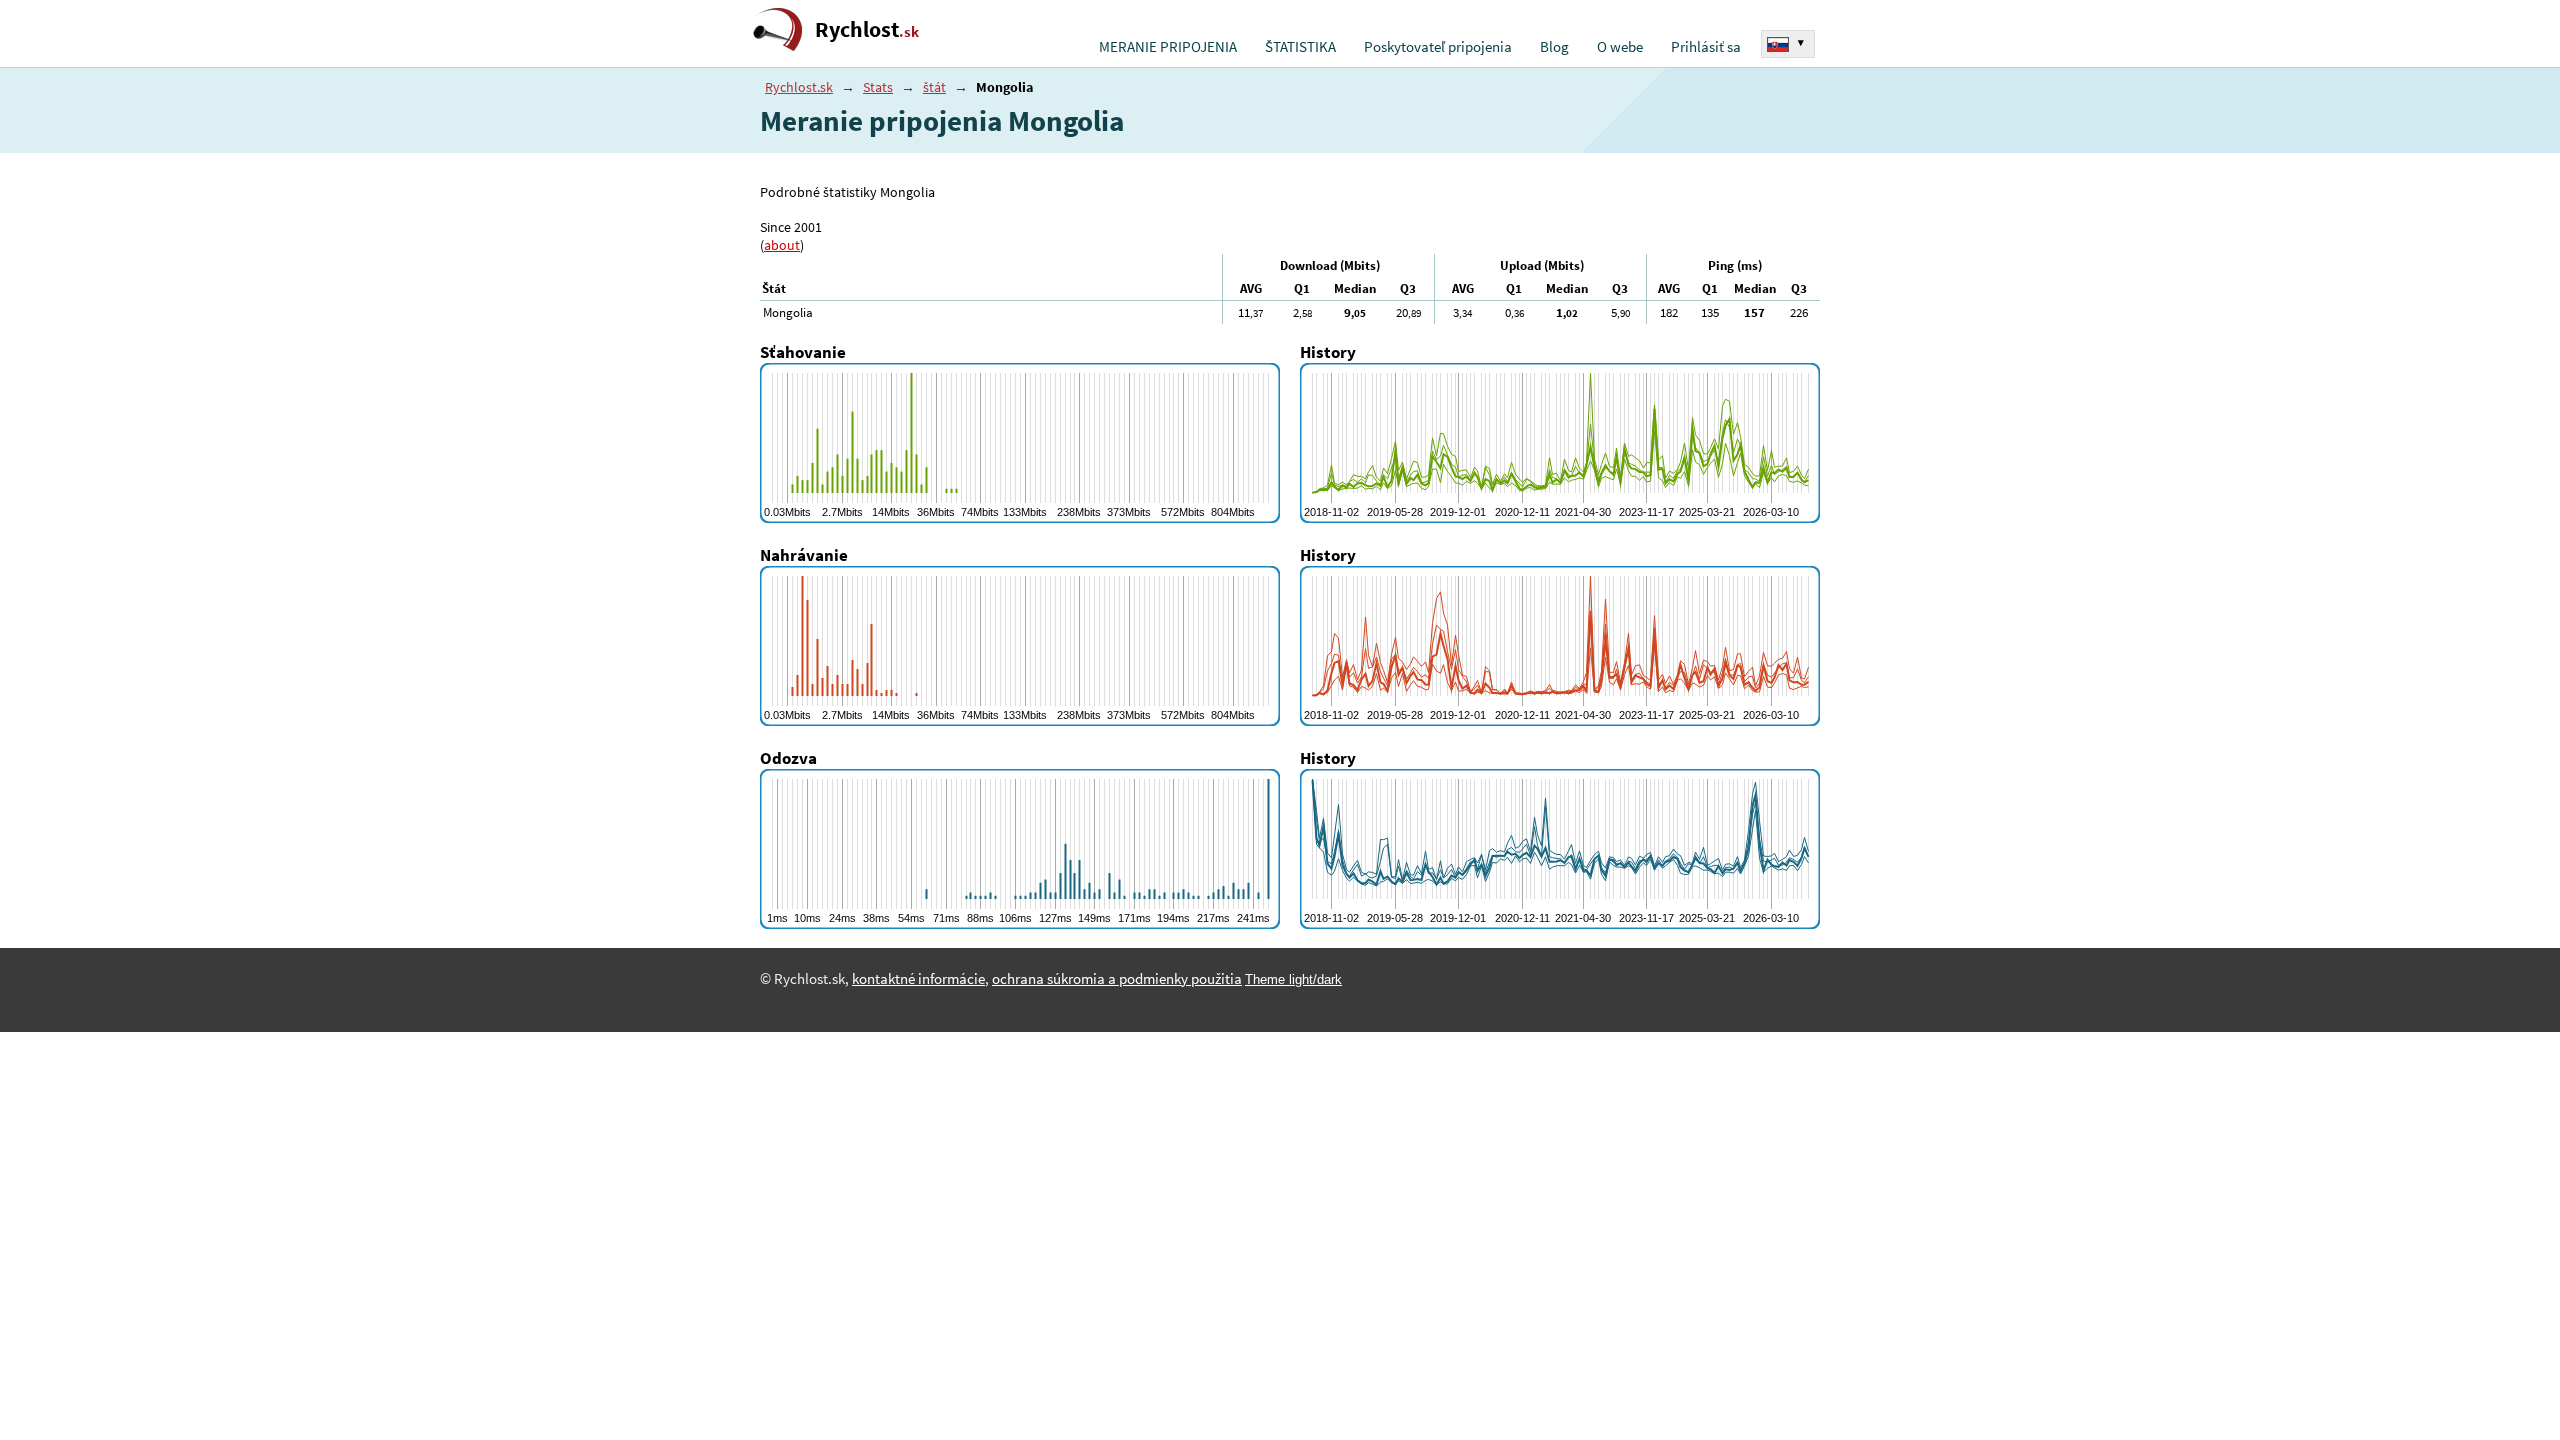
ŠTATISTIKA (1300, 47)
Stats (878, 87)
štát (934, 87)
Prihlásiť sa (1706, 47)
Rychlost (867, 29)
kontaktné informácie (918, 979)
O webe (1620, 47)
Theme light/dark (1293, 979)
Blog (1554, 47)
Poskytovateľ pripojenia (1438, 47)
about (782, 245)
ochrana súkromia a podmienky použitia (1117, 979)
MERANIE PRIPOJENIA (1168, 47)
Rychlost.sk (799, 87)
